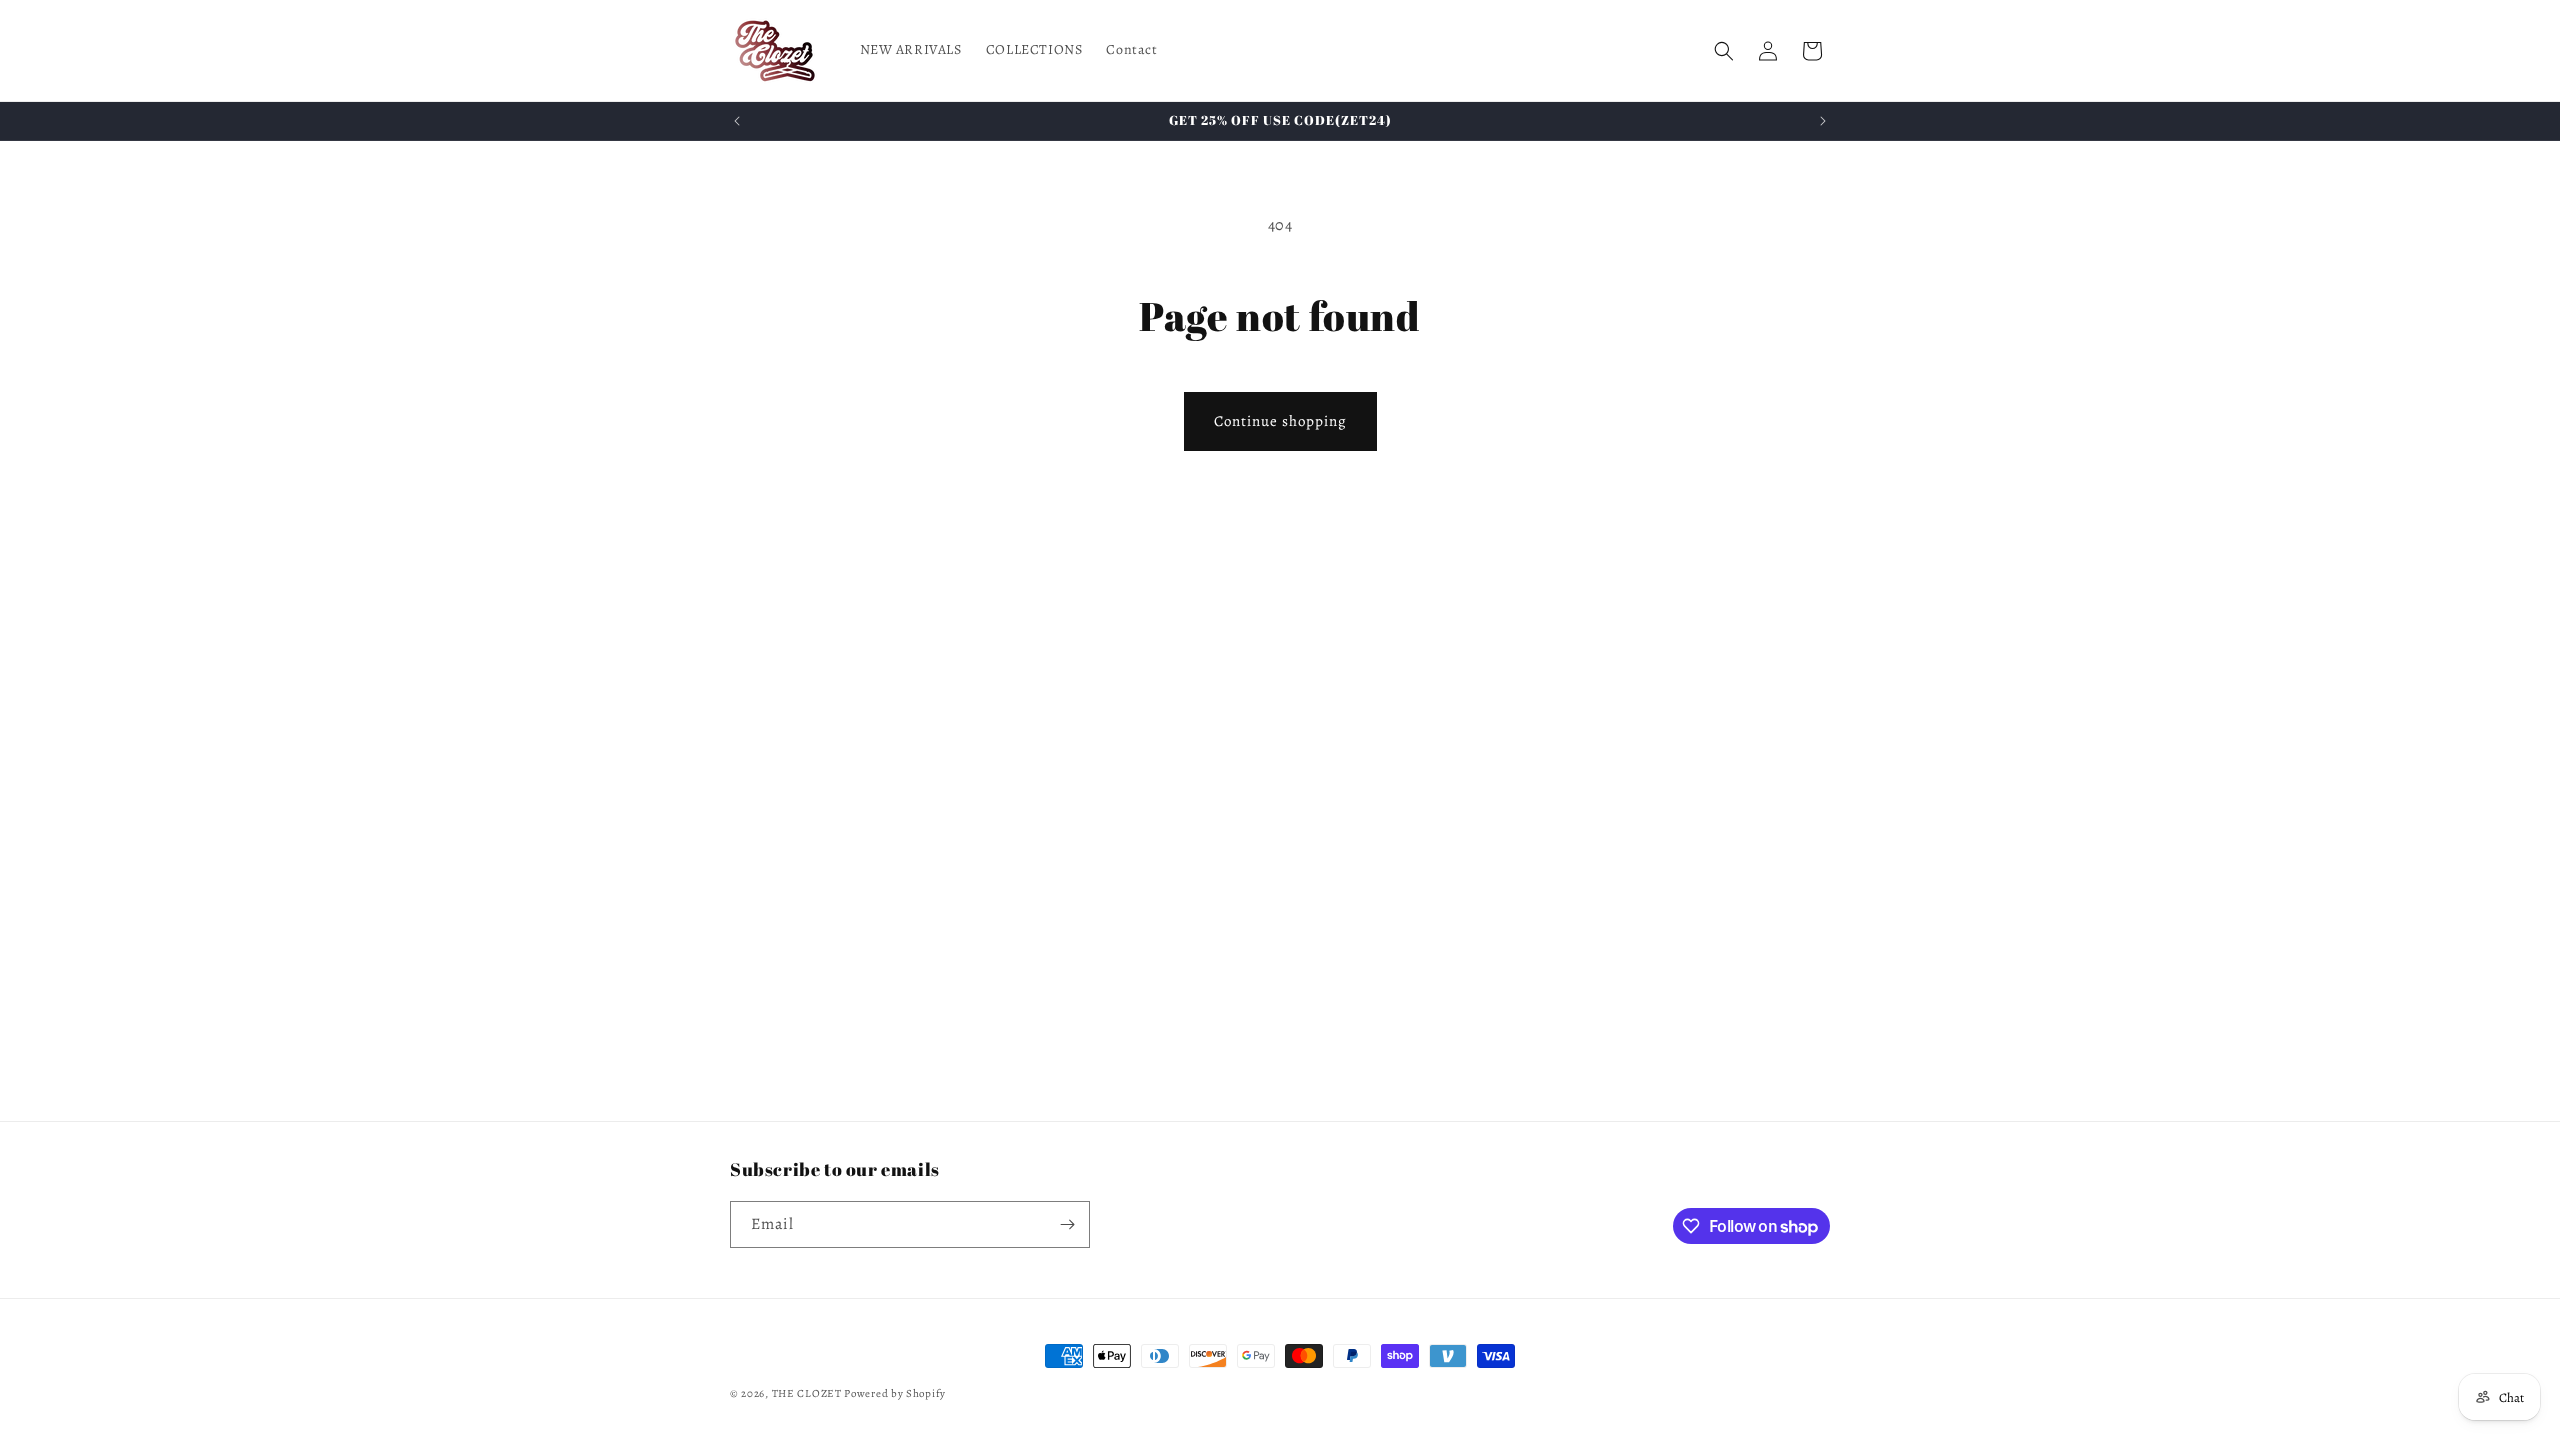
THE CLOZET (807, 1393)
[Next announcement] (1823, 121)
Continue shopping (1280, 421)
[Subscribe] (1067, 1224)
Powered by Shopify (895, 1393)
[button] (1724, 51)
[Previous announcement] (737, 121)
